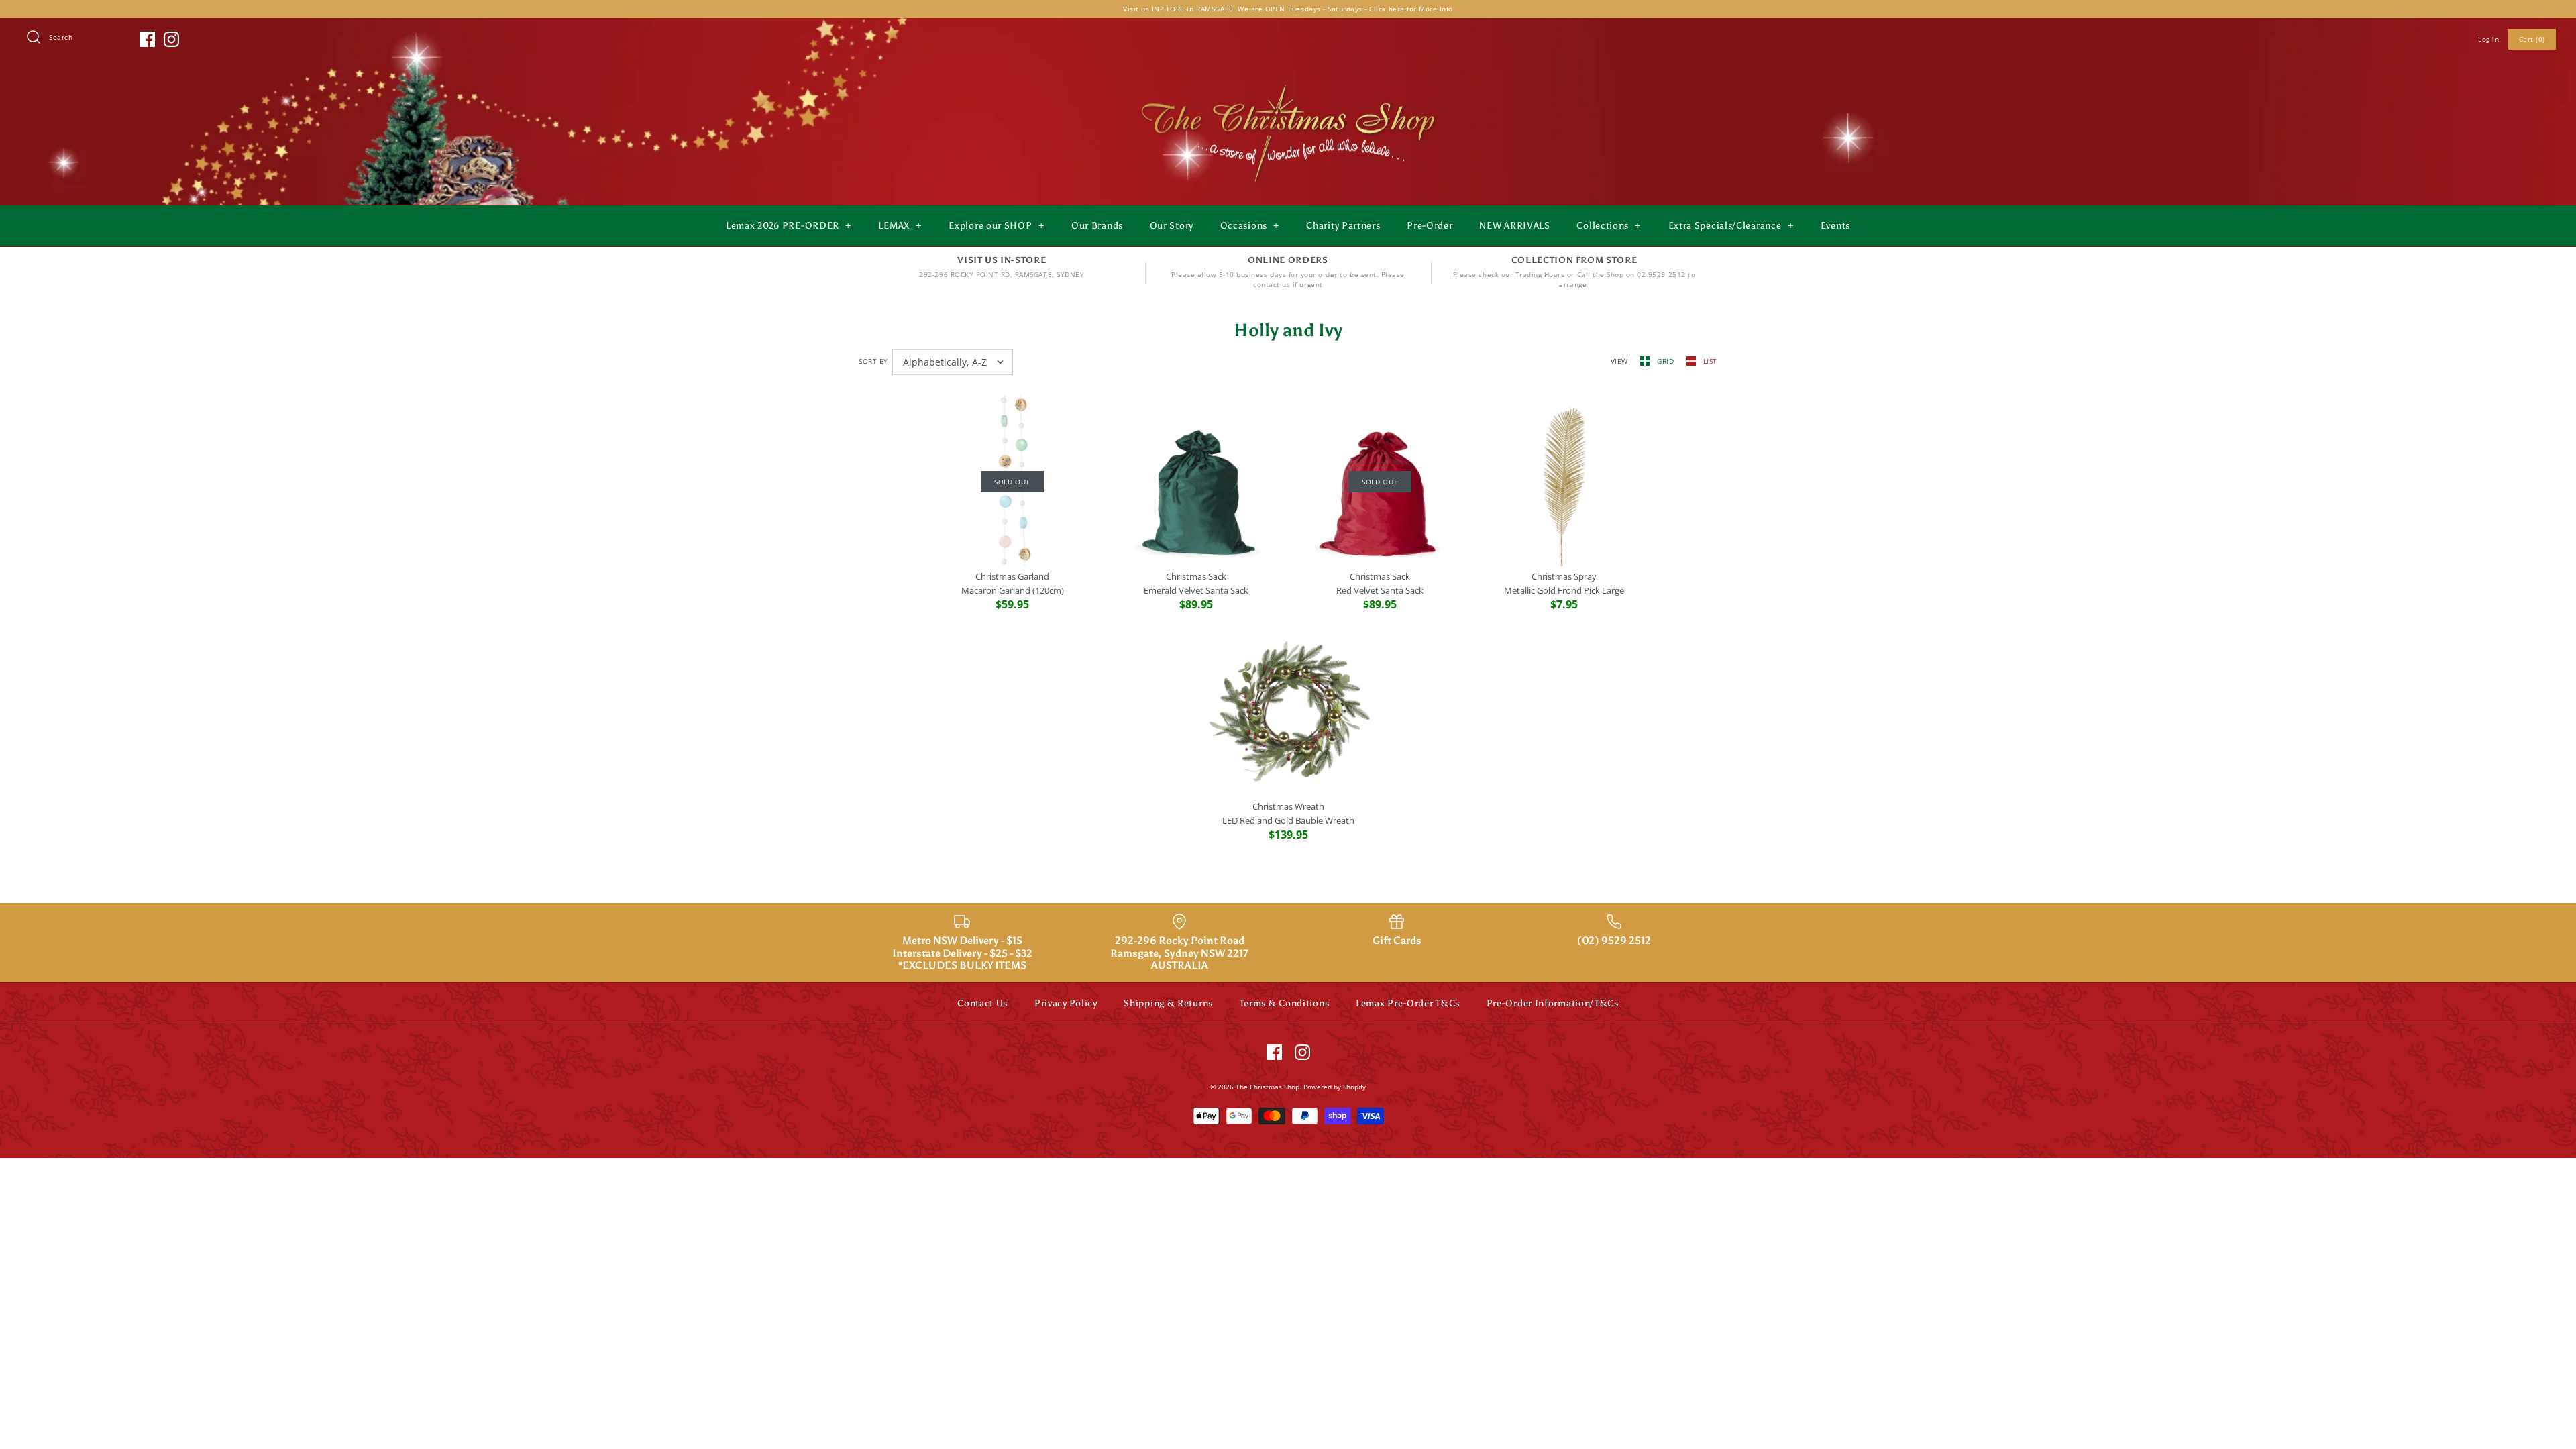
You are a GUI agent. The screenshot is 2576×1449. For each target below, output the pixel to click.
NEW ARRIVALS (1514, 226)
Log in (2488, 39)
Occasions (1250, 226)
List (1710, 361)
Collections (1609, 226)
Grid (1667, 361)
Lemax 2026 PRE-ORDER (789, 226)
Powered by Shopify (1335, 1087)
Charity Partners (1343, 226)
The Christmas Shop (1268, 1087)
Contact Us (982, 1003)
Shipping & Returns (1168, 1003)
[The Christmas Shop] (1288, 82)
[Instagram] (171, 39)
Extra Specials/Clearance (1731, 226)
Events (1835, 226)
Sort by (873, 361)
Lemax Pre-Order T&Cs (1408, 1003)
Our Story (1172, 226)
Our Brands (1097, 226)
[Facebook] (147, 39)
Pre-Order (1430, 226)
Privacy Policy (1066, 1003)
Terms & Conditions (1285, 1003)
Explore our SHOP (996, 226)
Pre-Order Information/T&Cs (1553, 1003)
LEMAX (900, 226)
